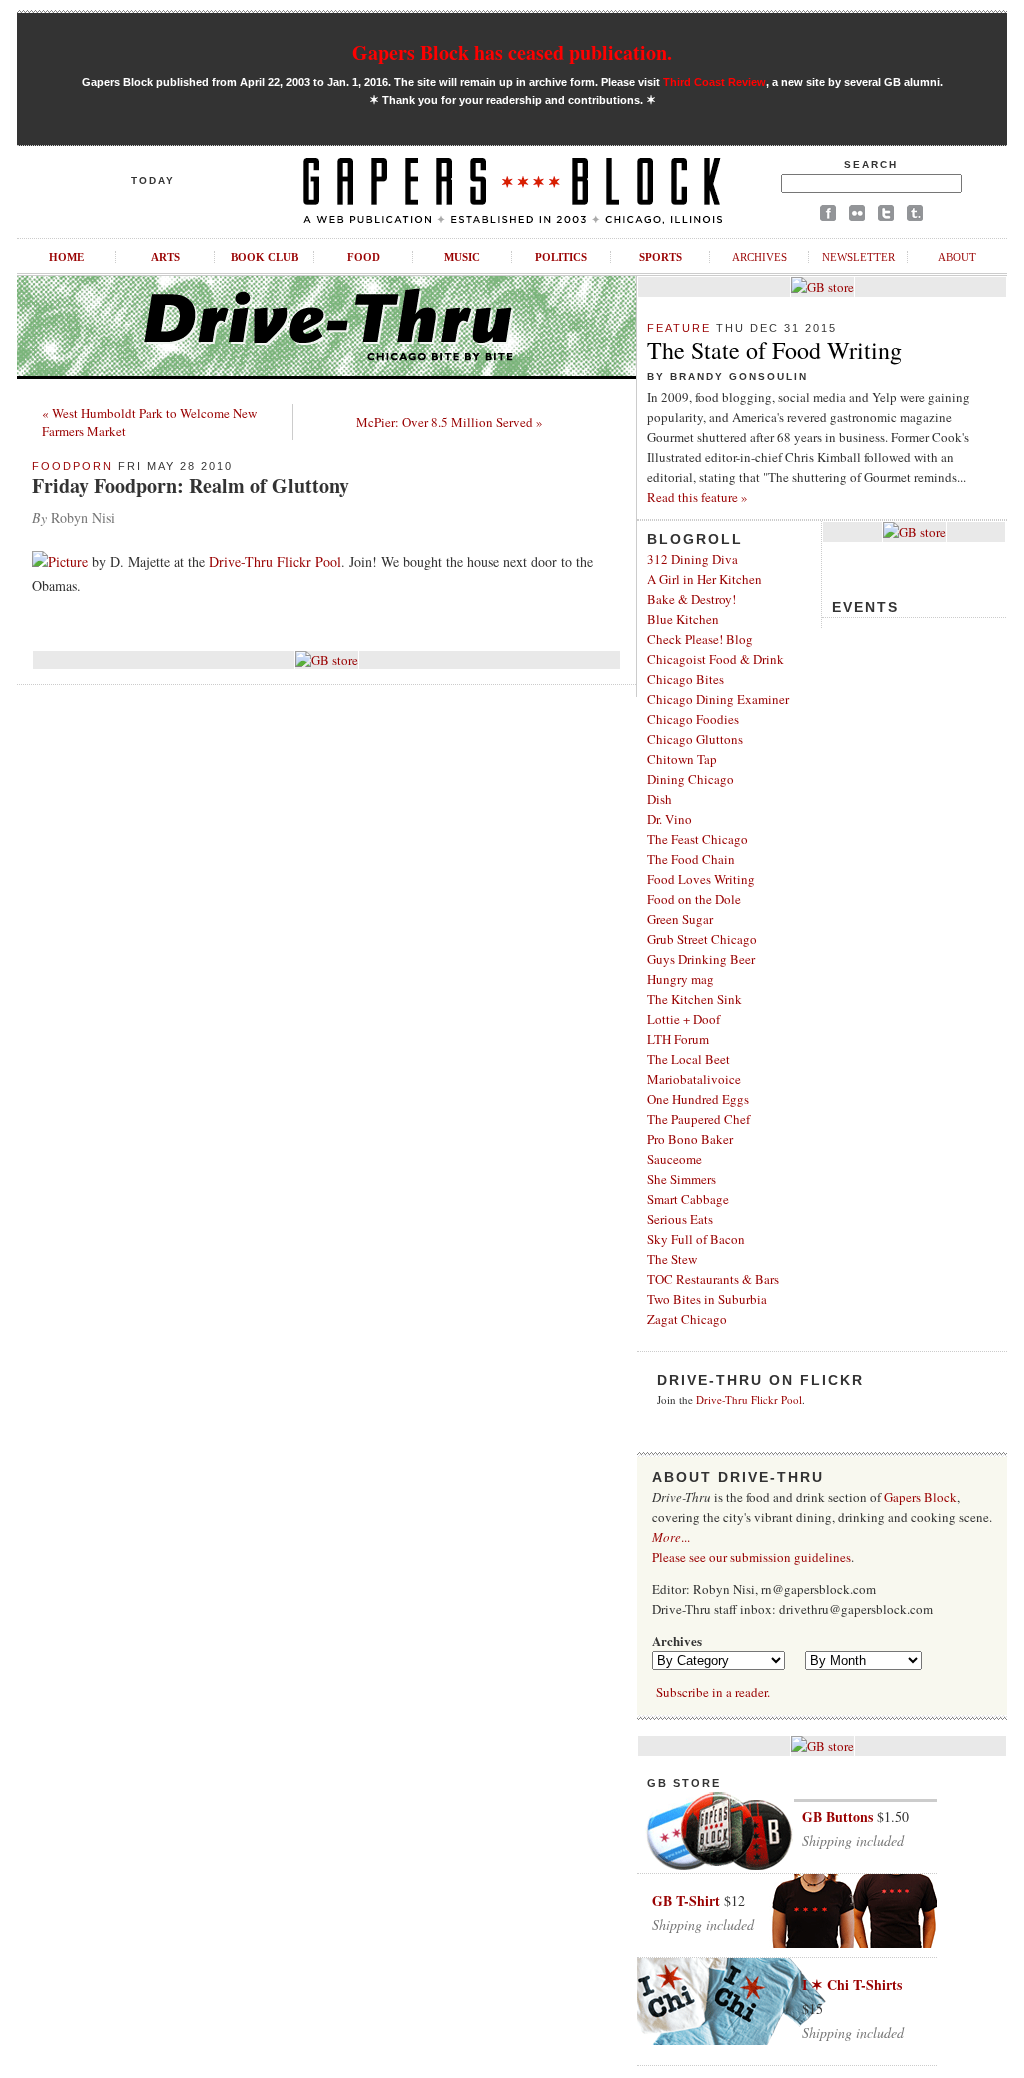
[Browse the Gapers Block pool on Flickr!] (857, 216)
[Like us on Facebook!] (828, 216)
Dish (659, 799)
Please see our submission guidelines (751, 1557)
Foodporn (72, 466)
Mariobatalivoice (694, 1079)
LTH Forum (678, 1039)
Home (66, 257)
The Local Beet (688, 1059)
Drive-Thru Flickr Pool (275, 561)
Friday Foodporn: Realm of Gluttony (190, 485)
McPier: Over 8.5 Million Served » (449, 422)
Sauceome (674, 1159)
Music (462, 257)
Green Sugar (680, 919)
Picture (68, 561)
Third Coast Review (714, 82)
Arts (165, 257)
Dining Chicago (690, 779)
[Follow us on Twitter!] (886, 216)
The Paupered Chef (698, 1119)
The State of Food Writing (774, 350)
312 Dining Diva (692, 559)
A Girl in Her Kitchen (704, 579)
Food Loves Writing (701, 879)
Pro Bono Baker (690, 1139)
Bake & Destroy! (691, 599)
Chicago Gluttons (695, 739)
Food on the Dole (694, 899)
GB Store (684, 1783)
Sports (660, 257)
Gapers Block (920, 1497)
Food (363, 257)
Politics (561, 257)
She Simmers (681, 1179)
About (957, 257)
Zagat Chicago (687, 1319)
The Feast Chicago (697, 839)
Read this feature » (697, 497)
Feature (679, 328)
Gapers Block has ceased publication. (512, 52)
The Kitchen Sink (694, 999)
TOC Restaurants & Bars (713, 1279)
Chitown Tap (682, 759)
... (671, 1537)
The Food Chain (691, 859)
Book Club (264, 257)
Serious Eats (680, 1219)
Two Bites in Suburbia (707, 1299)
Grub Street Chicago (702, 939)
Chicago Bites (685, 679)
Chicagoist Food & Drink (715, 659)
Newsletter (858, 257)
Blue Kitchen (683, 619)
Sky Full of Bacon (696, 1239)
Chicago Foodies (693, 719)
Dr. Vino (669, 819)
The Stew (672, 1259)
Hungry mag (680, 979)
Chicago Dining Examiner (718, 699)
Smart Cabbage (688, 1199)
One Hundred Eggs (698, 1099)
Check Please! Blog (700, 639)
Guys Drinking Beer (701, 959)
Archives (759, 257)
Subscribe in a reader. (713, 1692)
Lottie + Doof (683, 1019)
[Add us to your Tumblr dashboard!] (915, 216)
